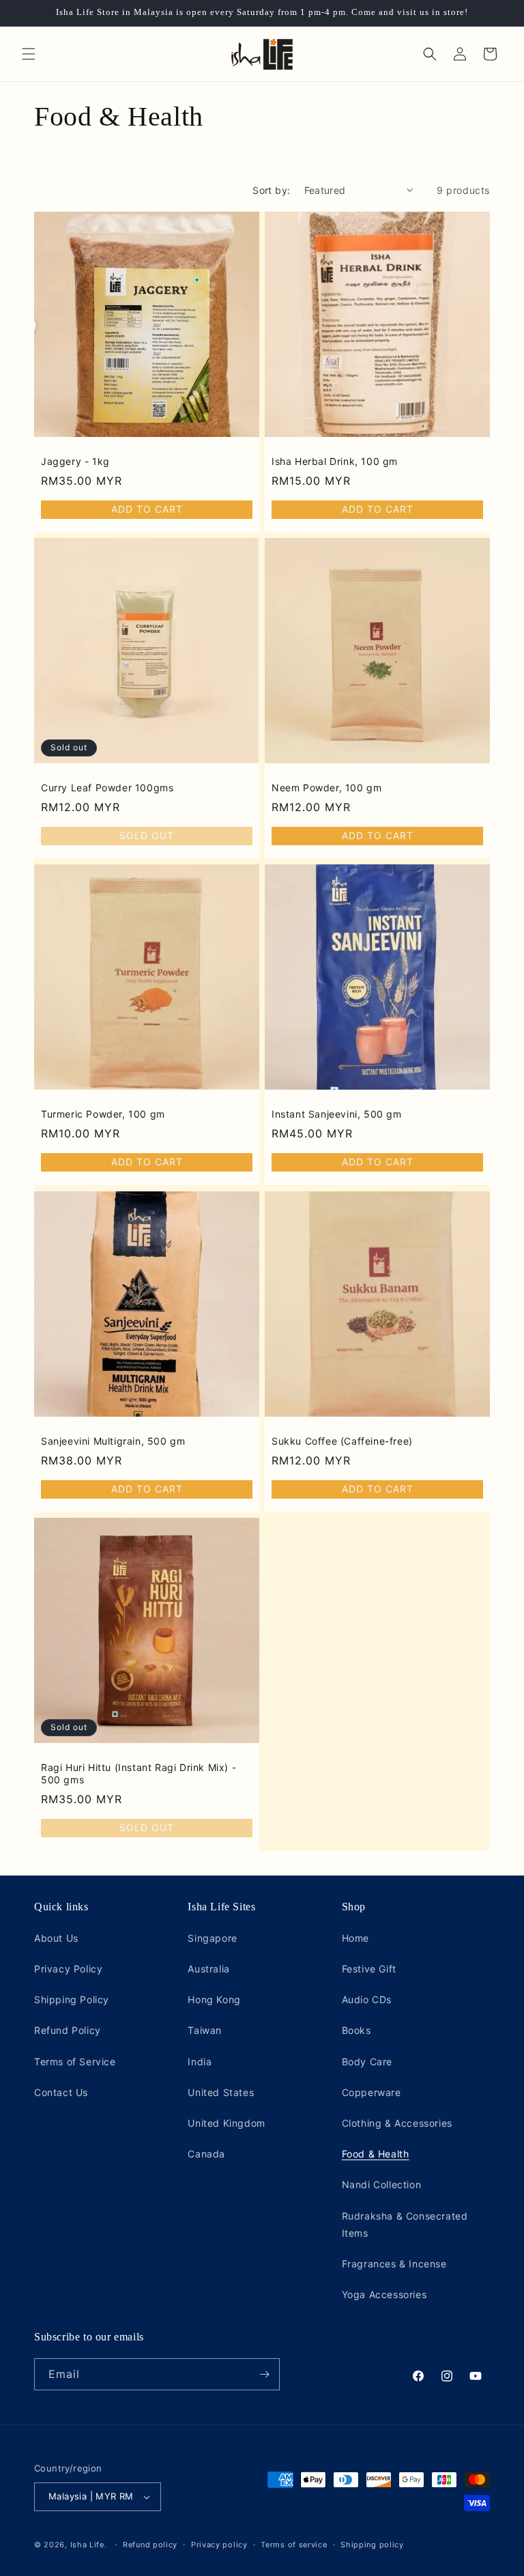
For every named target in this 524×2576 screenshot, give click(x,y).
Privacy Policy (68, 1969)
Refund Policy (68, 2030)
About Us (56, 1938)
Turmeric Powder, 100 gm (103, 1114)
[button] (29, 54)
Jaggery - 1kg (75, 461)
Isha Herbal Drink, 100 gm (335, 461)
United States (221, 2092)
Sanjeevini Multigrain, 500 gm (113, 1441)
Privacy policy (219, 2545)
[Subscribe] (264, 2374)
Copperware (372, 2092)
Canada (206, 2154)
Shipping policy (372, 2545)
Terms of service (294, 2545)
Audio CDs (367, 1999)
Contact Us (61, 2092)
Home (355, 1938)
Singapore (212, 1938)
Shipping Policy (72, 1999)
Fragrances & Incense (394, 2264)
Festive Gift (369, 1969)
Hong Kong (214, 1999)
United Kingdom (226, 2123)
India (200, 2062)
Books (356, 2030)
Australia (208, 1969)
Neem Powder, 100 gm (326, 788)
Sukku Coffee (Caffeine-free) (342, 1441)
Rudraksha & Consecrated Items (405, 2224)
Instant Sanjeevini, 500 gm (337, 1114)
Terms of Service (75, 2062)
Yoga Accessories (384, 2294)
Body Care (367, 2062)
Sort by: (271, 190)
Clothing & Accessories (397, 2123)
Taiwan (205, 2030)
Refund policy (150, 2545)
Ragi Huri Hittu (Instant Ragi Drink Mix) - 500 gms (139, 1773)
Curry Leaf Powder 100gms (107, 788)
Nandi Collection (382, 2184)
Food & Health (376, 2154)
